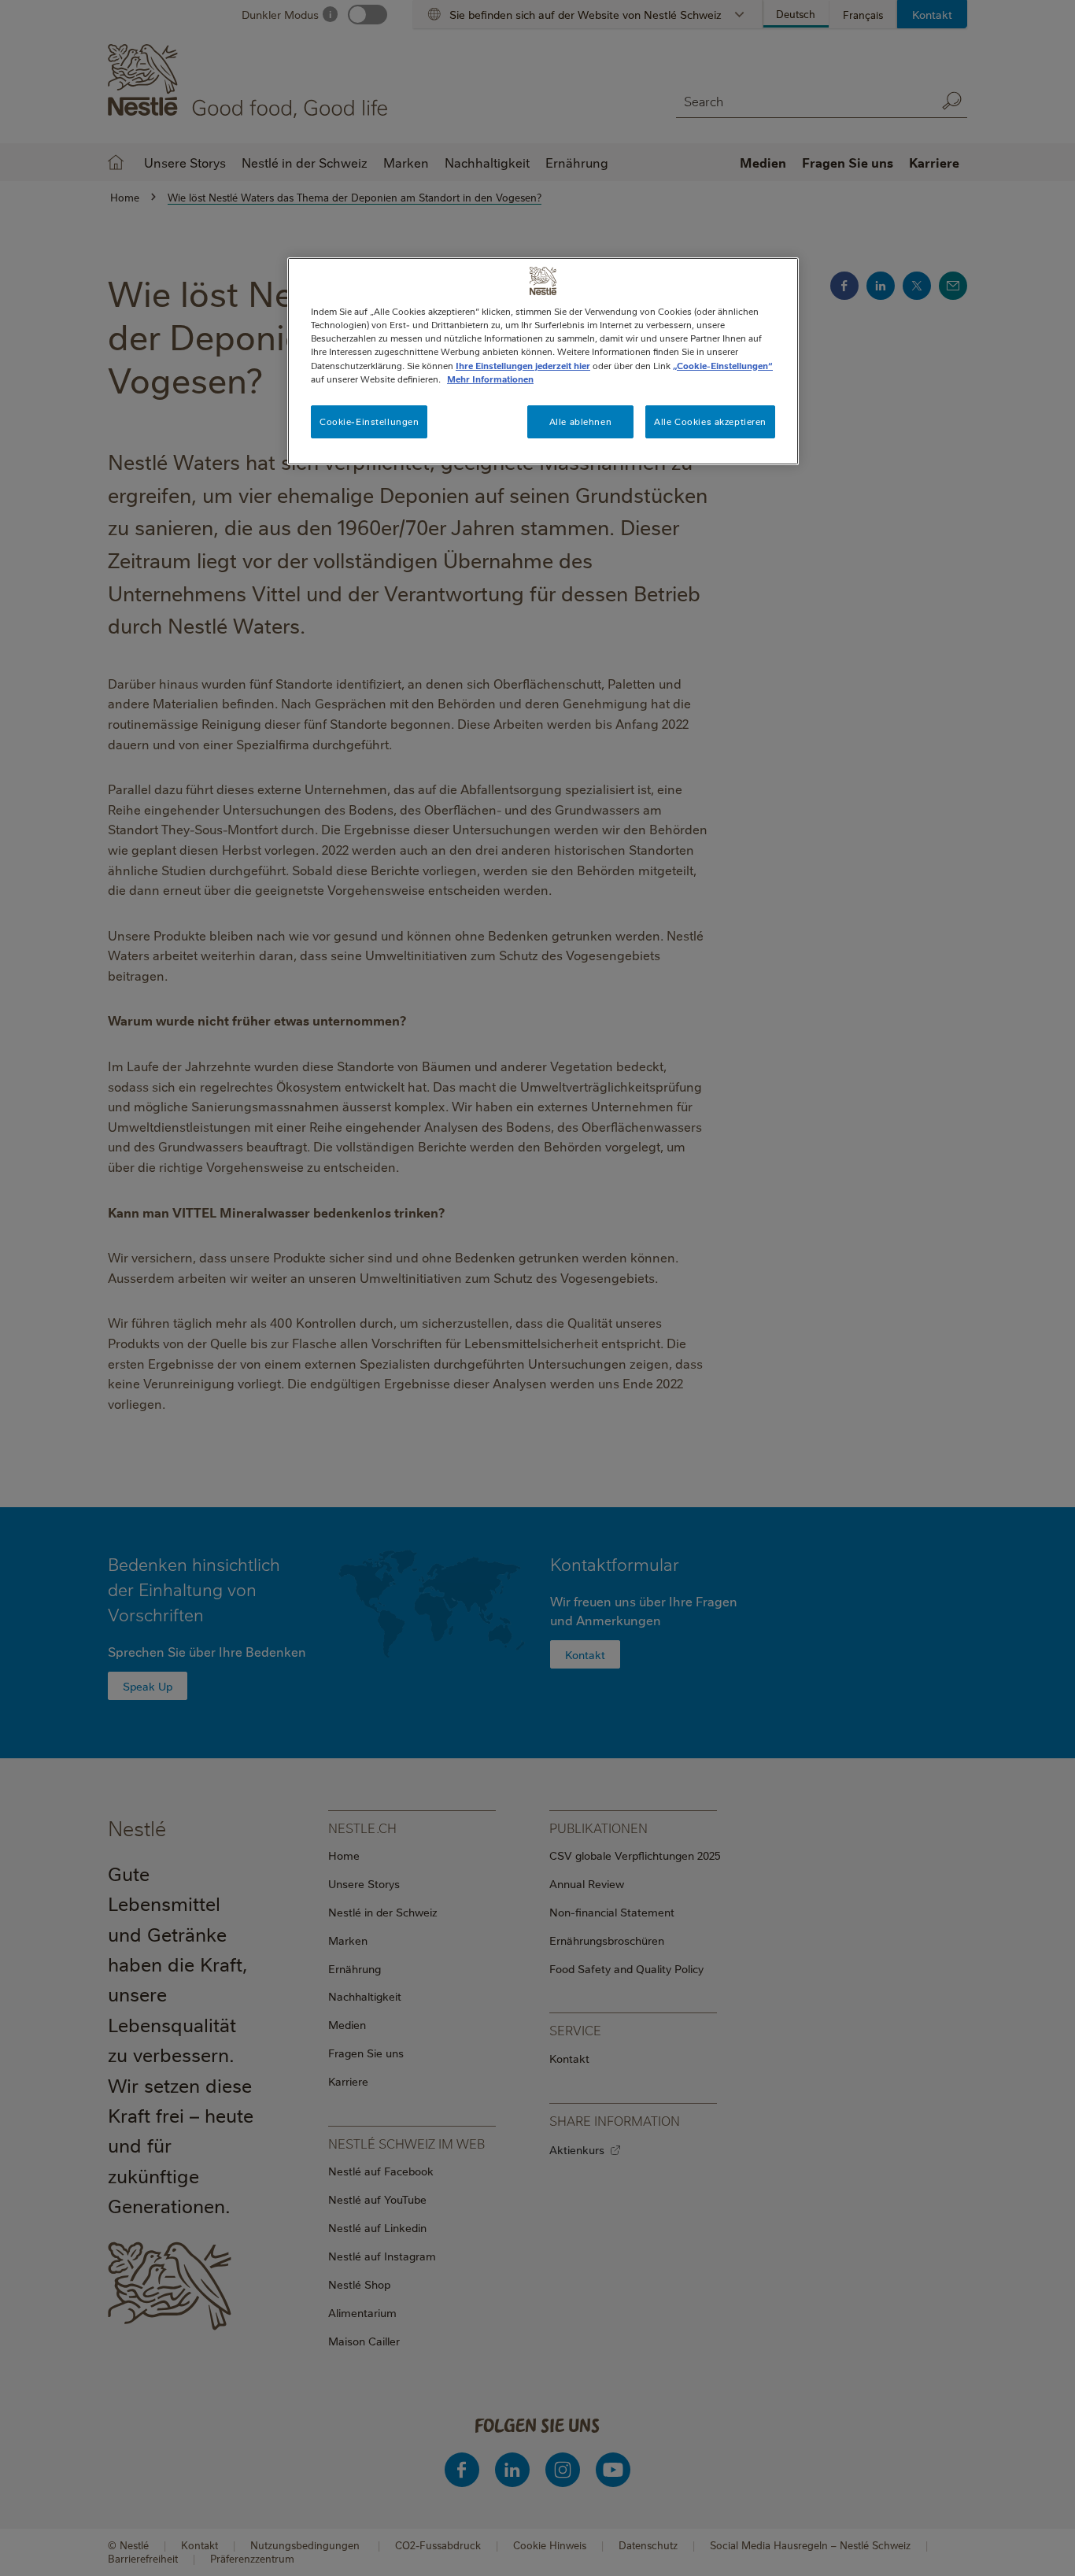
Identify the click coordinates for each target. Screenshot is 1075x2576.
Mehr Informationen (490, 379)
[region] (543, 361)
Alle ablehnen (580, 421)
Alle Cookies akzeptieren (710, 421)
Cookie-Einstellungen (369, 421)
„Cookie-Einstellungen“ (723, 366)
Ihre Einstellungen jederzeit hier (523, 366)
